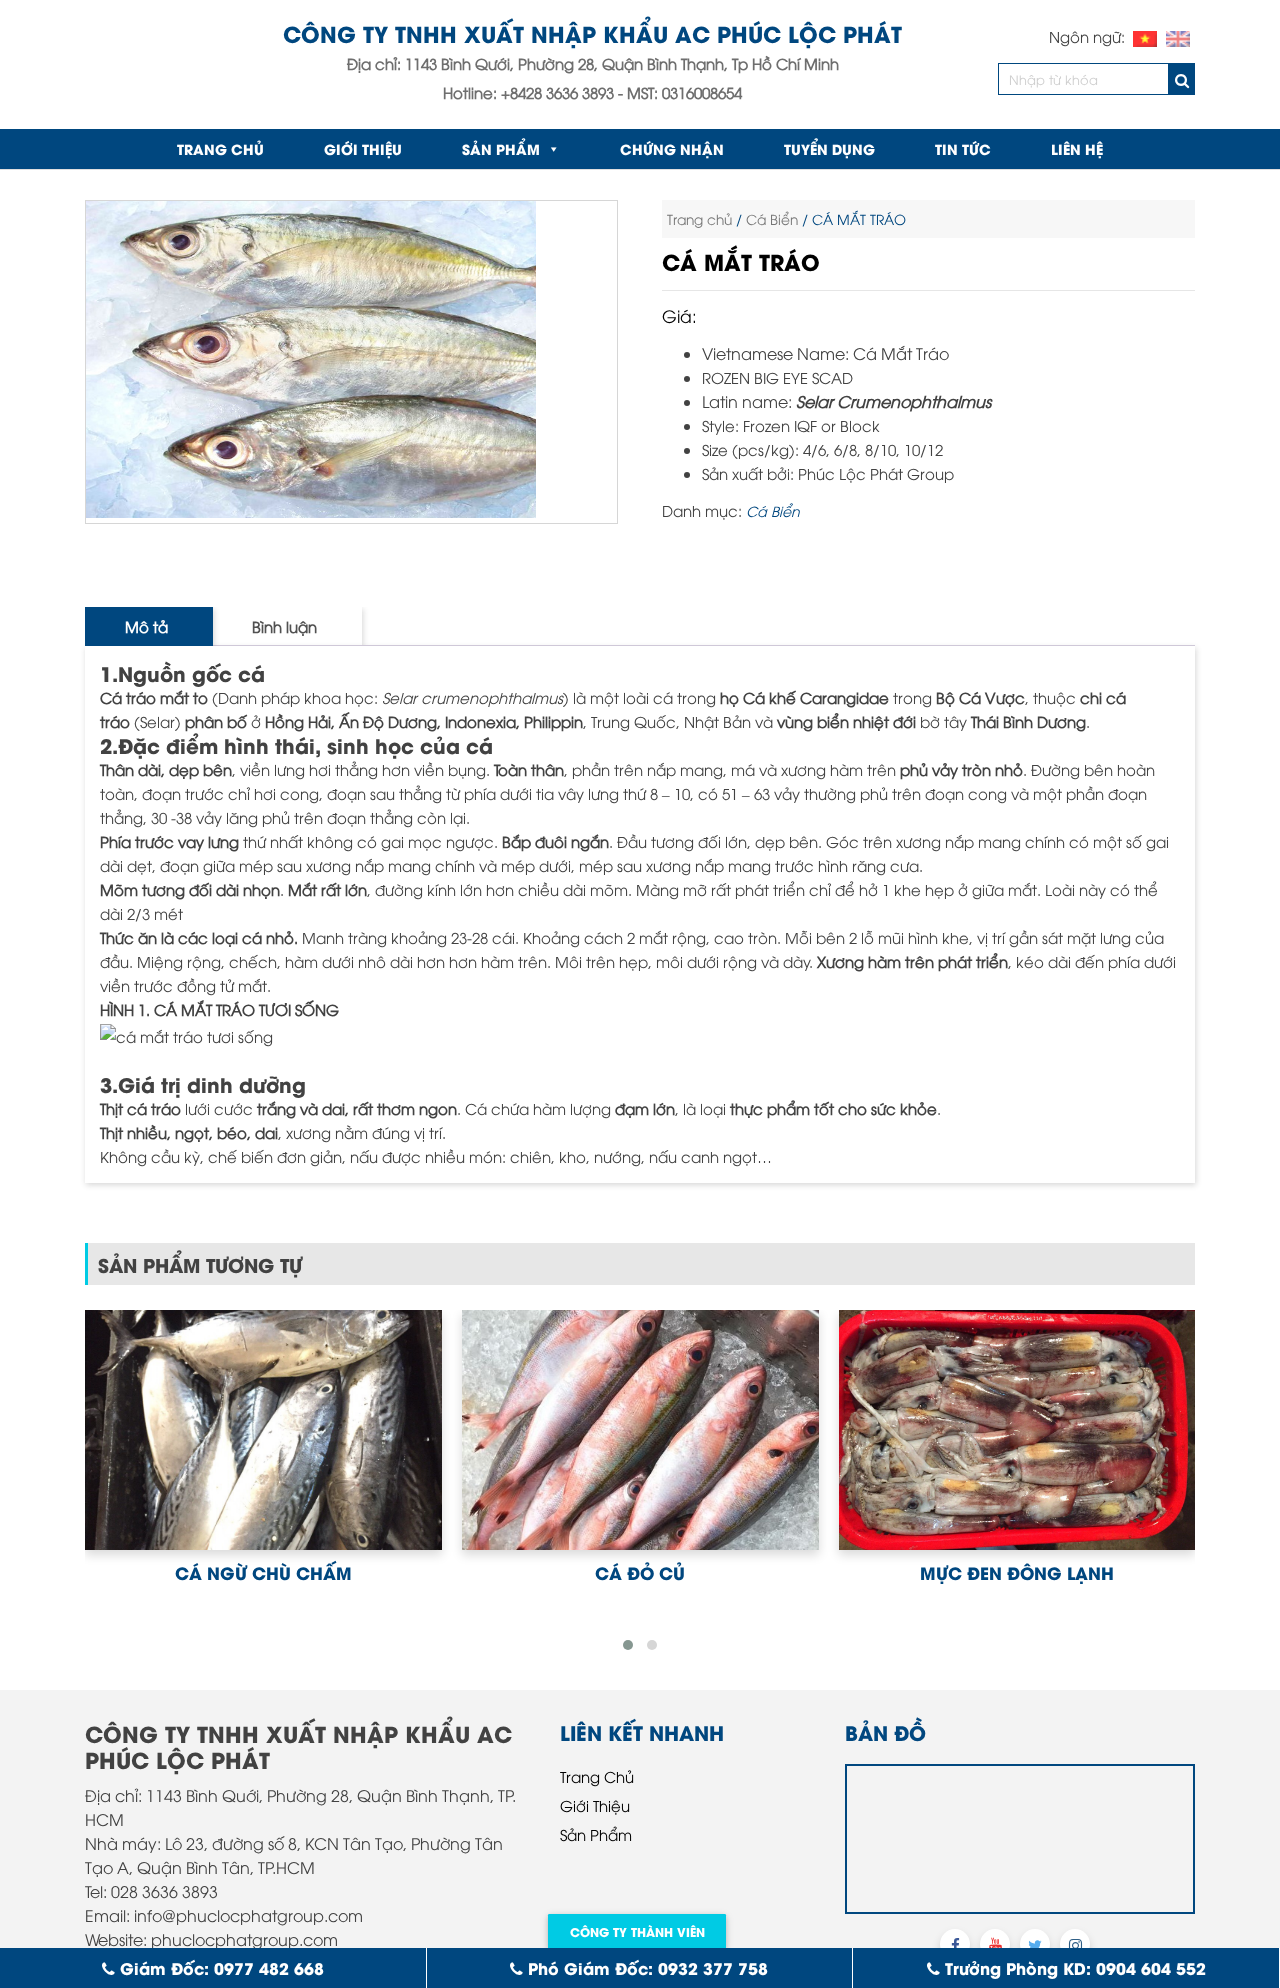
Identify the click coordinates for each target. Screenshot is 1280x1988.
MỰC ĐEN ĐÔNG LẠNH (640, 1572)
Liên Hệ (1077, 148)
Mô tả (146, 626)
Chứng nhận (672, 148)
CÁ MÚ (1017, 1572)
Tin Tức (963, 148)
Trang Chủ (597, 1776)
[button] (628, 1645)
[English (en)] (1178, 36)
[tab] (146, 626)
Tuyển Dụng (829, 148)
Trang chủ (220, 148)
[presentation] (80, 1473)
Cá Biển (772, 218)
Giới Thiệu (363, 148)
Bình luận (284, 626)
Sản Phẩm (501, 148)
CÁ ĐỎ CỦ (263, 1572)
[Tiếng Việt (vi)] (1145, 36)
